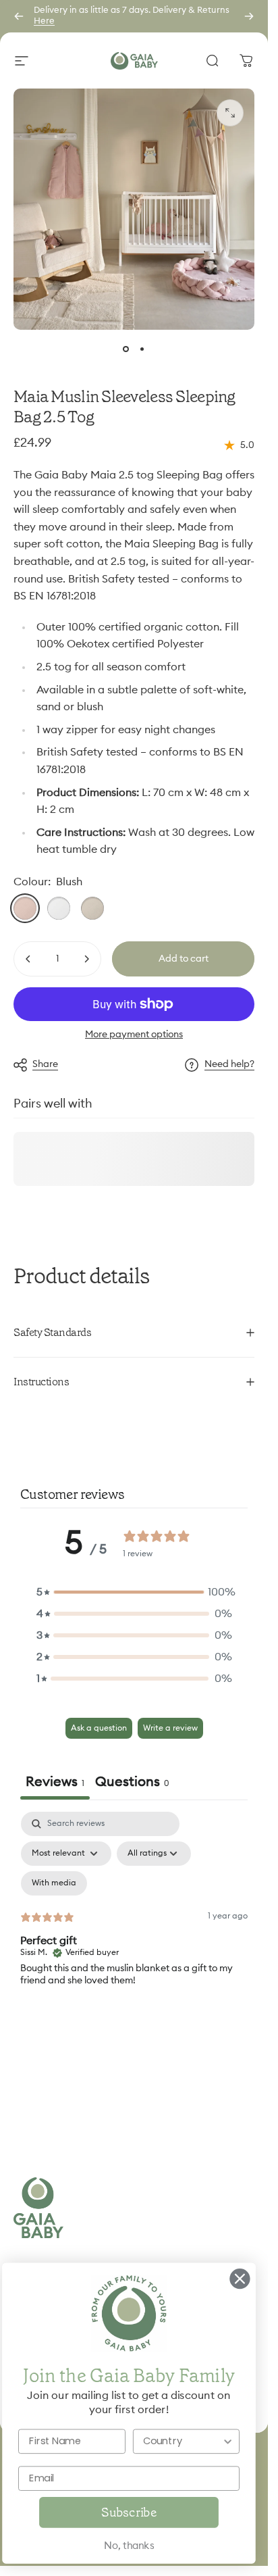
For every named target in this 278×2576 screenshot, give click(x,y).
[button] (134, 1592)
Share (45, 1064)
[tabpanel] (134, 1928)
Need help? (229, 1064)
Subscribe (129, 2512)
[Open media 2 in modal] (230, 113)
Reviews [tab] (55, 1782)
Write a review (170, 1728)
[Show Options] (227, 2441)
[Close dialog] (240, 2279)
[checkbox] (54, 1883)
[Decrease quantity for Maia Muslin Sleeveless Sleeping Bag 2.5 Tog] (28, 959)
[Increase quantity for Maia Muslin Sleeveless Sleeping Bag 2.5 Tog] (86, 959)
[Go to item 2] (126, 349)
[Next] (249, 16)
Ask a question (99, 1728)
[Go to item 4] (142, 349)
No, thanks (129, 2546)
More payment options (134, 1035)
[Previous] (19, 16)
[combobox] (182, 2441)
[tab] (132, 1784)
